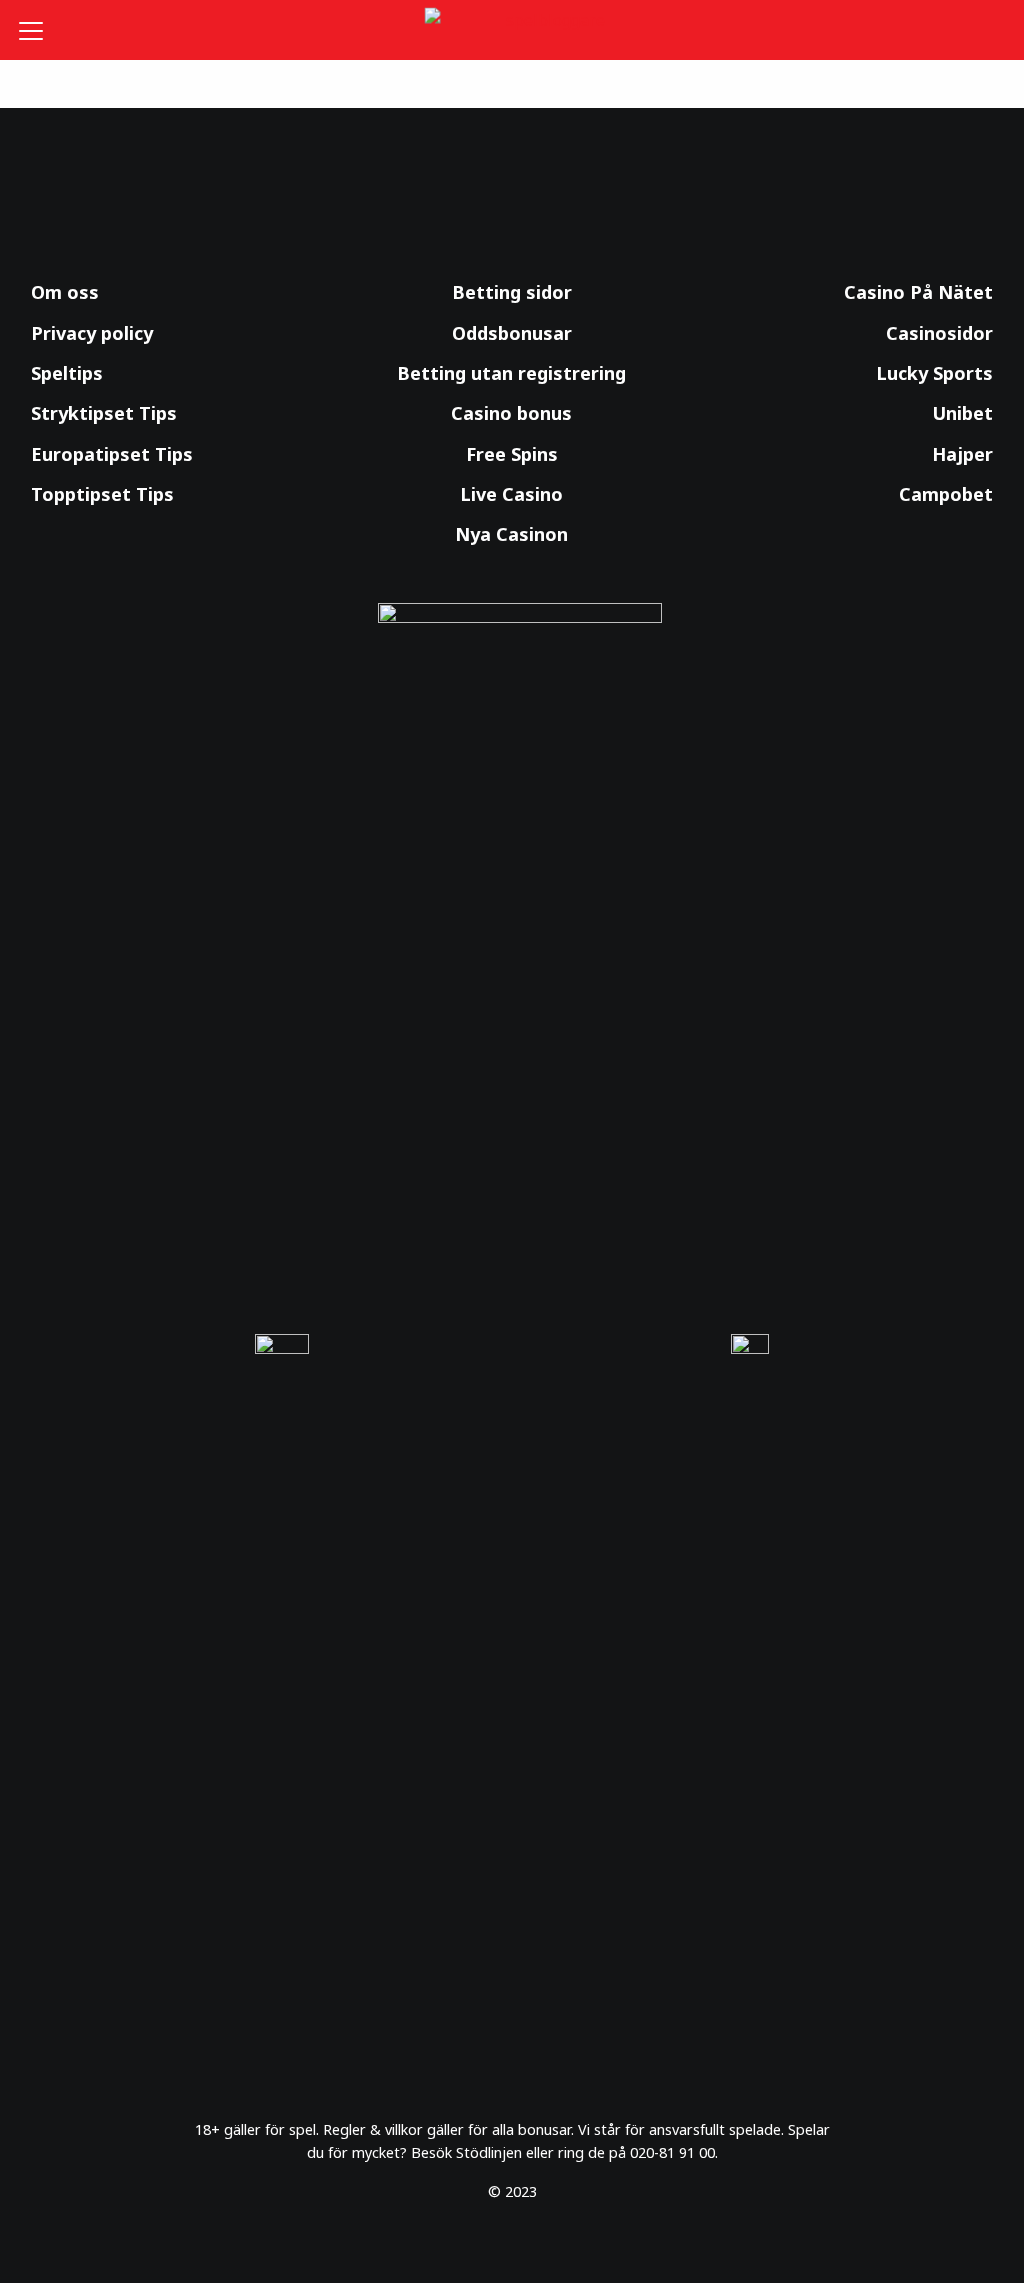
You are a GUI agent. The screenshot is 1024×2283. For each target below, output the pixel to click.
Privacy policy (92, 333)
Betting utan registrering (511, 373)
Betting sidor (512, 292)
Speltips (67, 373)
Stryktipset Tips (104, 413)
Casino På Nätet (918, 292)
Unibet (962, 413)
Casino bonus (511, 413)
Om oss (65, 292)
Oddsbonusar (512, 333)
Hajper (962, 454)
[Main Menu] (39, 30)
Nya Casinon (511, 534)
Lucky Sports (934, 373)
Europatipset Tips (112, 454)
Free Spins (512, 454)
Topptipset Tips (102, 494)
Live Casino (511, 494)
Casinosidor (939, 333)
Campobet (946, 494)
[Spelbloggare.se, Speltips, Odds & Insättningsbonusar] (512, 30)
